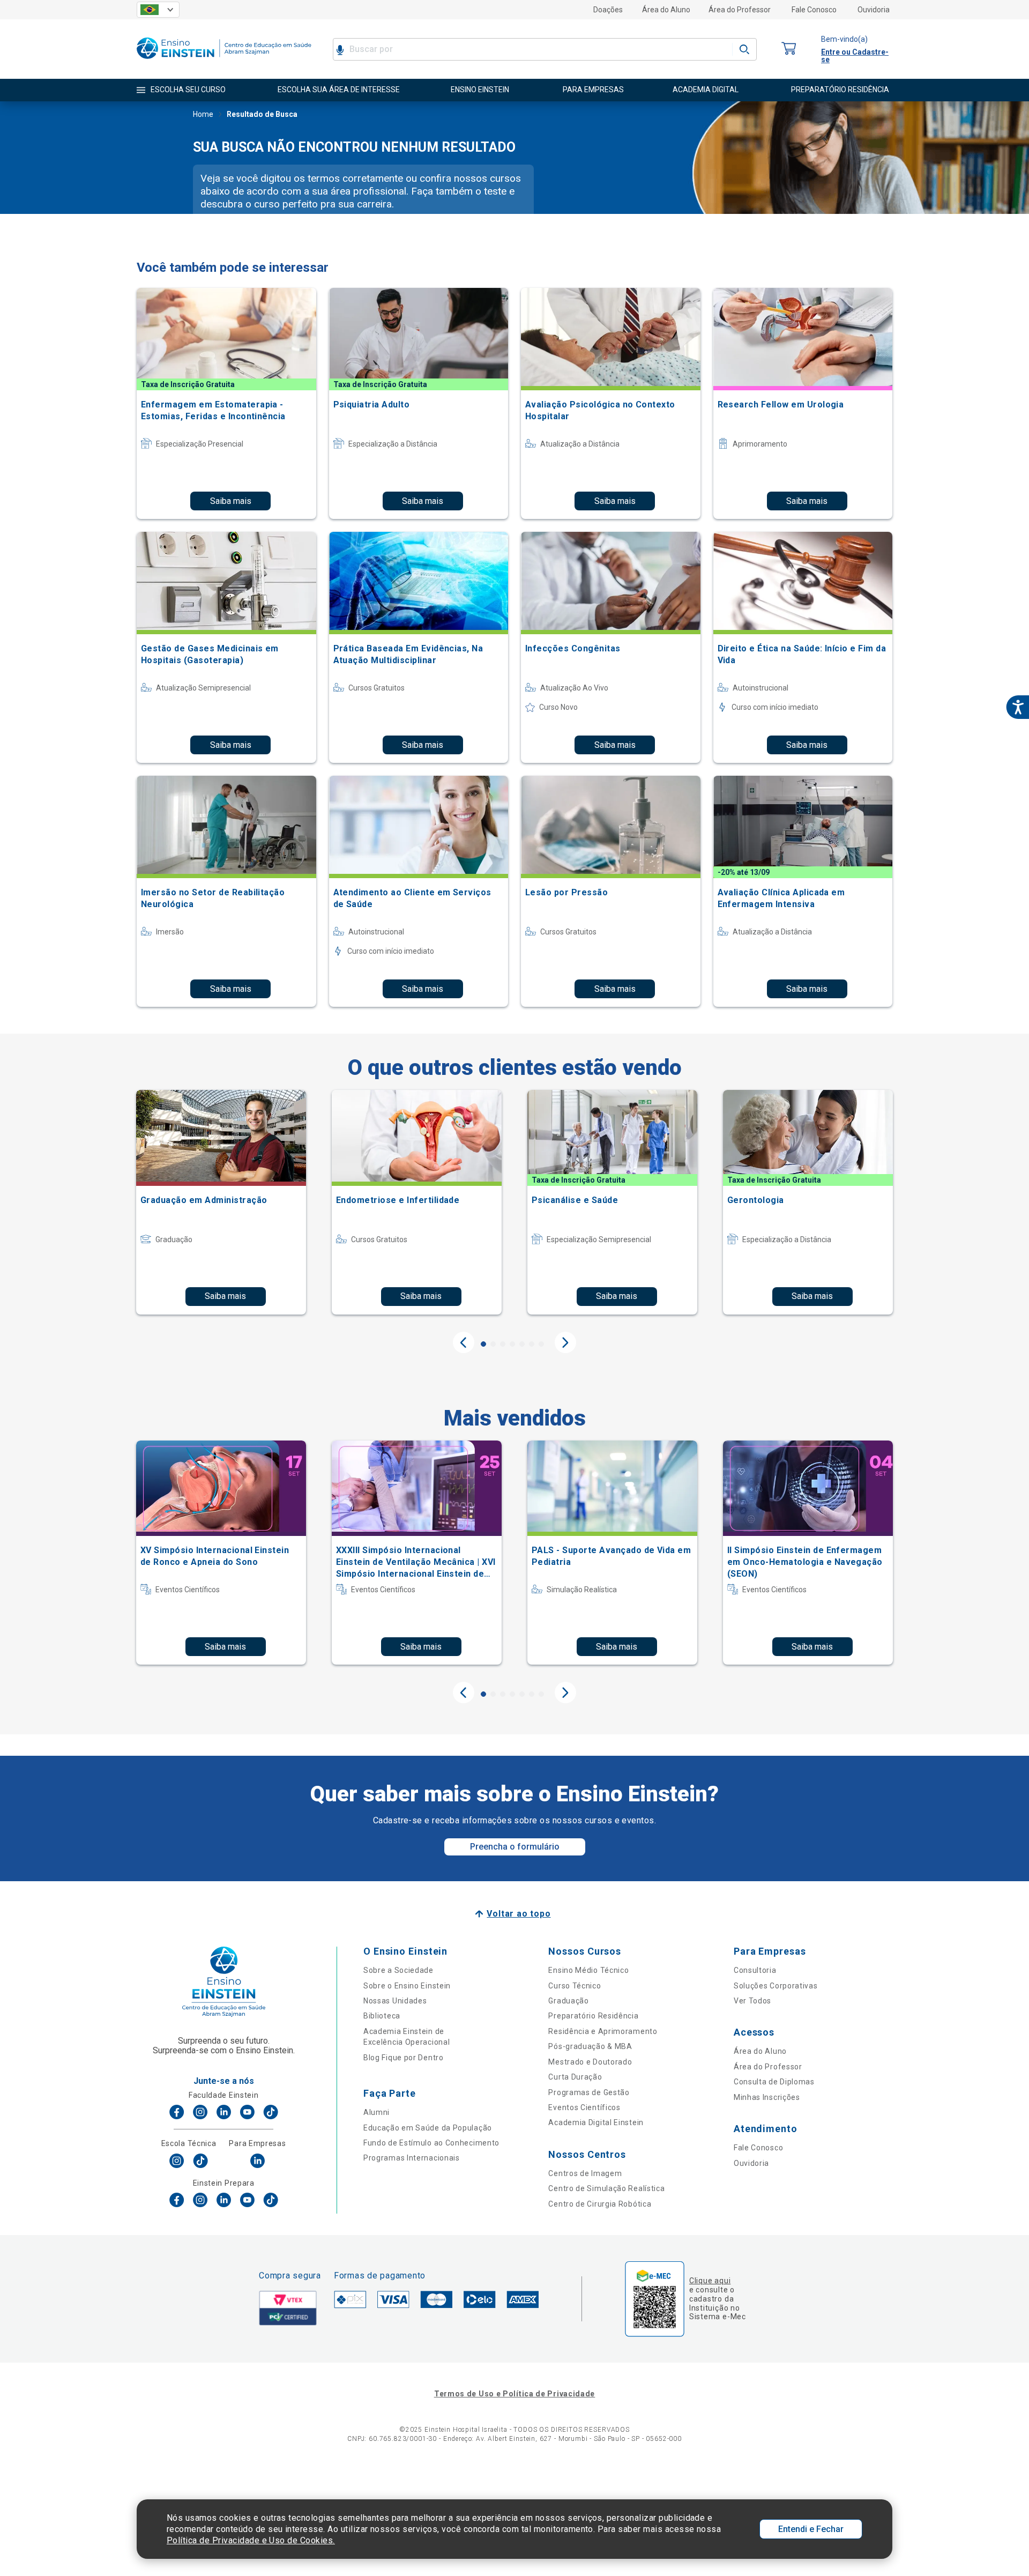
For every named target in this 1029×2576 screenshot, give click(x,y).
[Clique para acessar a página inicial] (224, 61)
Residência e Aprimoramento (603, 2031)
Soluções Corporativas (776, 1986)
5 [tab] (522, 1344)
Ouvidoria (874, 10)
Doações (608, 10)
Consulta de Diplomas (774, 2082)
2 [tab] (493, 1344)
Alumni (376, 2112)
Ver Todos (752, 2001)
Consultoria (755, 1970)
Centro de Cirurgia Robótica (600, 2204)
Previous (464, 1342)
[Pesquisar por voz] (340, 49)
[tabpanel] (221, 1202)
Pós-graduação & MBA (590, 2046)
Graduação (568, 2001)
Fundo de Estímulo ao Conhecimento (431, 2143)
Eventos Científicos (584, 2107)
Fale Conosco (814, 10)
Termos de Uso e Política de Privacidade (514, 2394)
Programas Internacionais (412, 2158)
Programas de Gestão (589, 2092)
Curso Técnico (575, 1986)
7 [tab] (541, 1344)
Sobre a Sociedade (398, 1970)
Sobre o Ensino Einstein (407, 1986)
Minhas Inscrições (767, 2097)
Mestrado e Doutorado (590, 2062)
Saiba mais (231, 501)
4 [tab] (512, 1344)
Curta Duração (575, 2077)
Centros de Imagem (585, 2173)
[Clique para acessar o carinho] (789, 49)
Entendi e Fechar (811, 2529)
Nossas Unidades (395, 2001)
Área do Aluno (666, 10)
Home (203, 114)
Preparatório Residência (593, 2016)
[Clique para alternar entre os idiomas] (158, 10)
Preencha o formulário (515, 1847)
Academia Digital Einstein (596, 2122)
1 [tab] (483, 1344)
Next (565, 1342)
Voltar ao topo (519, 1914)
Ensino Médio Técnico (588, 1970)
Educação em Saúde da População (428, 2128)
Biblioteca (382, 2016)
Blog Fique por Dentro (404, 2058)
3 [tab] (503, 1344)
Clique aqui (710, 2281)
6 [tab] (532, 1344)
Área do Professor (740, 10)
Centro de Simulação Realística (606, 2188)
